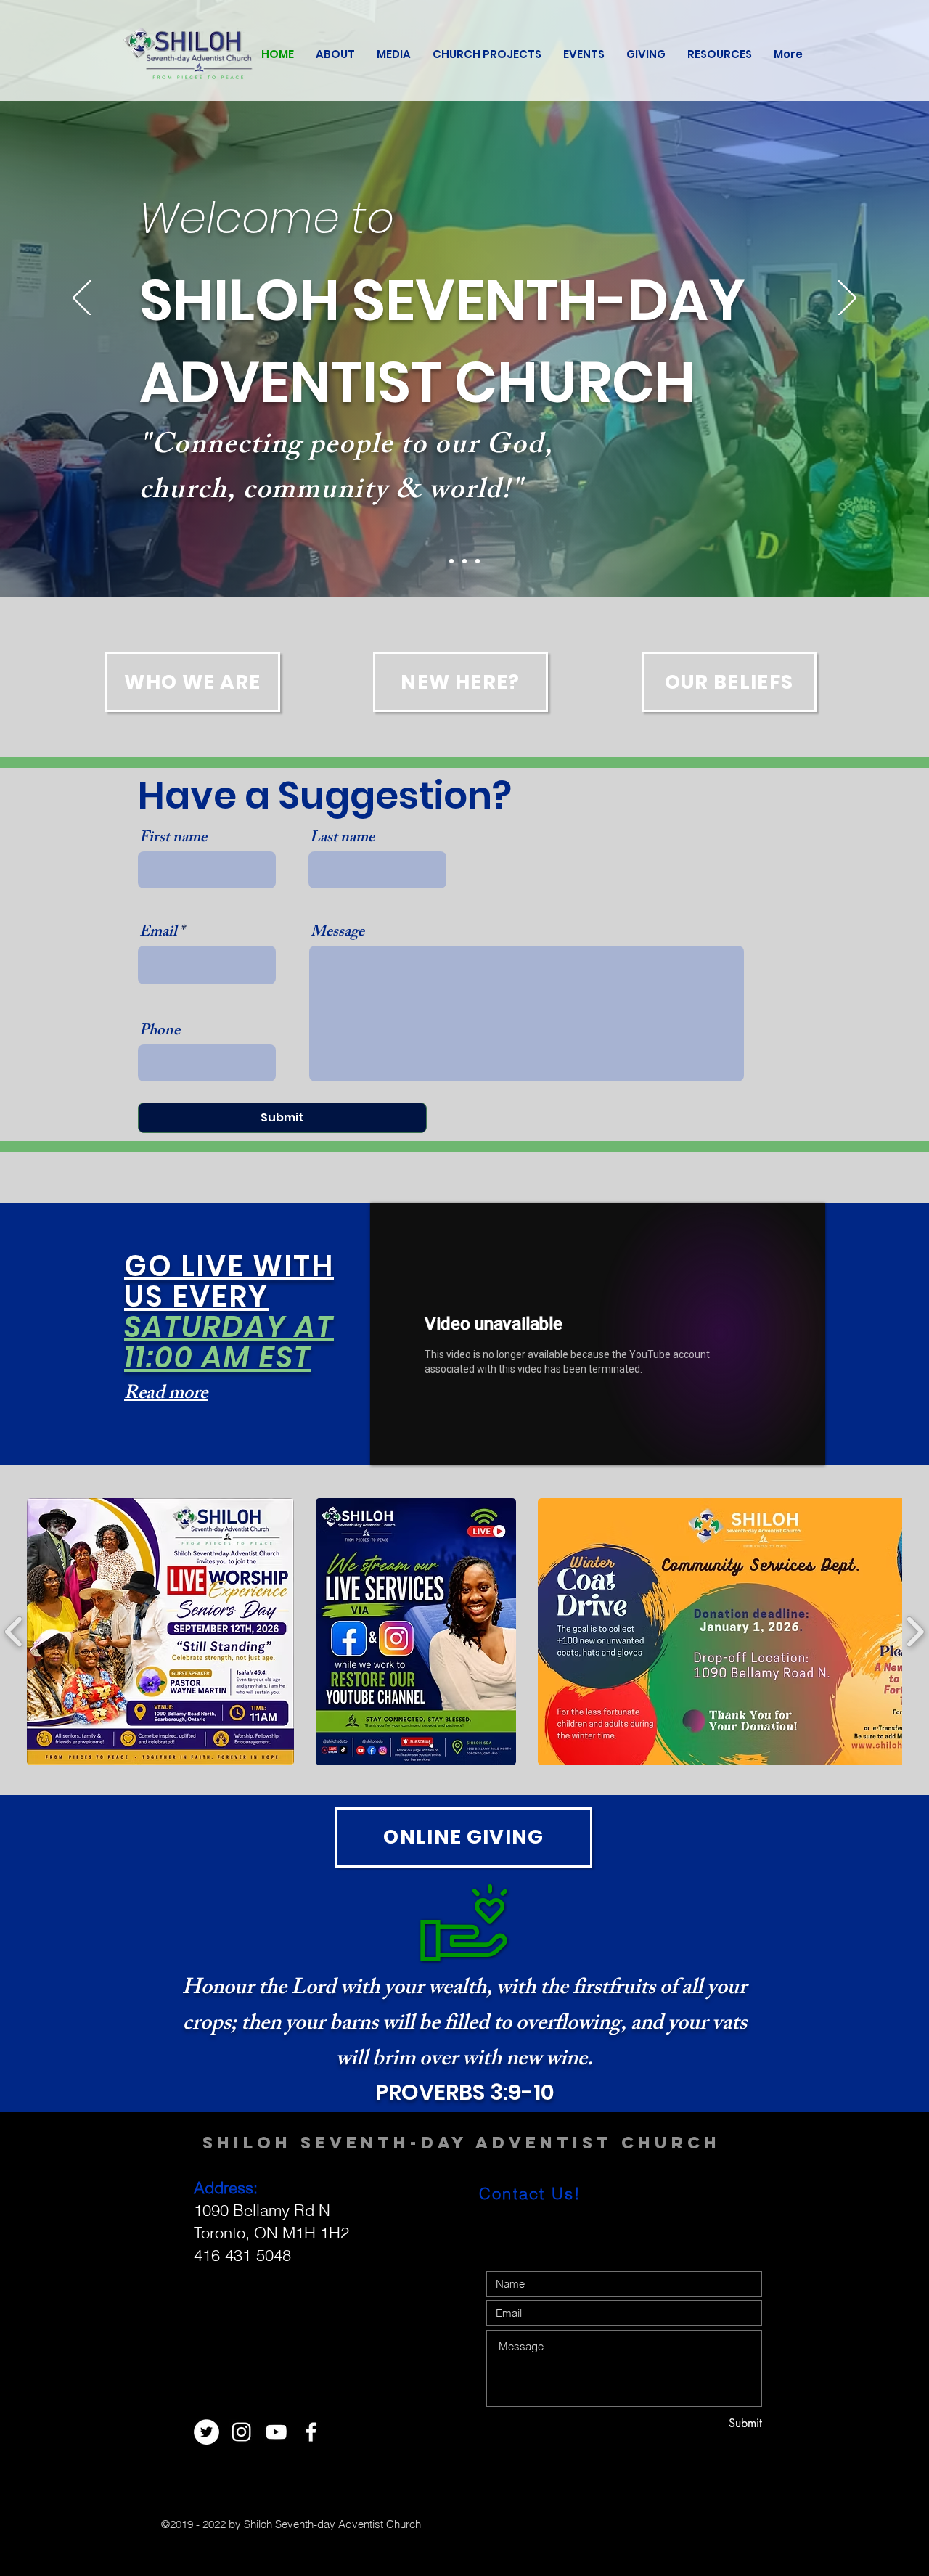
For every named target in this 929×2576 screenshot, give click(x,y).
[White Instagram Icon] (241, 2432)
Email (158, 933)
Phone (160, 1032)
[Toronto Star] (478, 561)
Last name (342, 839)
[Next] (847, 299)
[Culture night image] (464, 561)
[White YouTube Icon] (276, 2432)
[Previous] (82, 299)
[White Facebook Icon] (311, 2432)
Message (337, 933)
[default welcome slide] (451, 561)
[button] (160, 1632)
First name (173, 839)
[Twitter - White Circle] (206, 2432)
